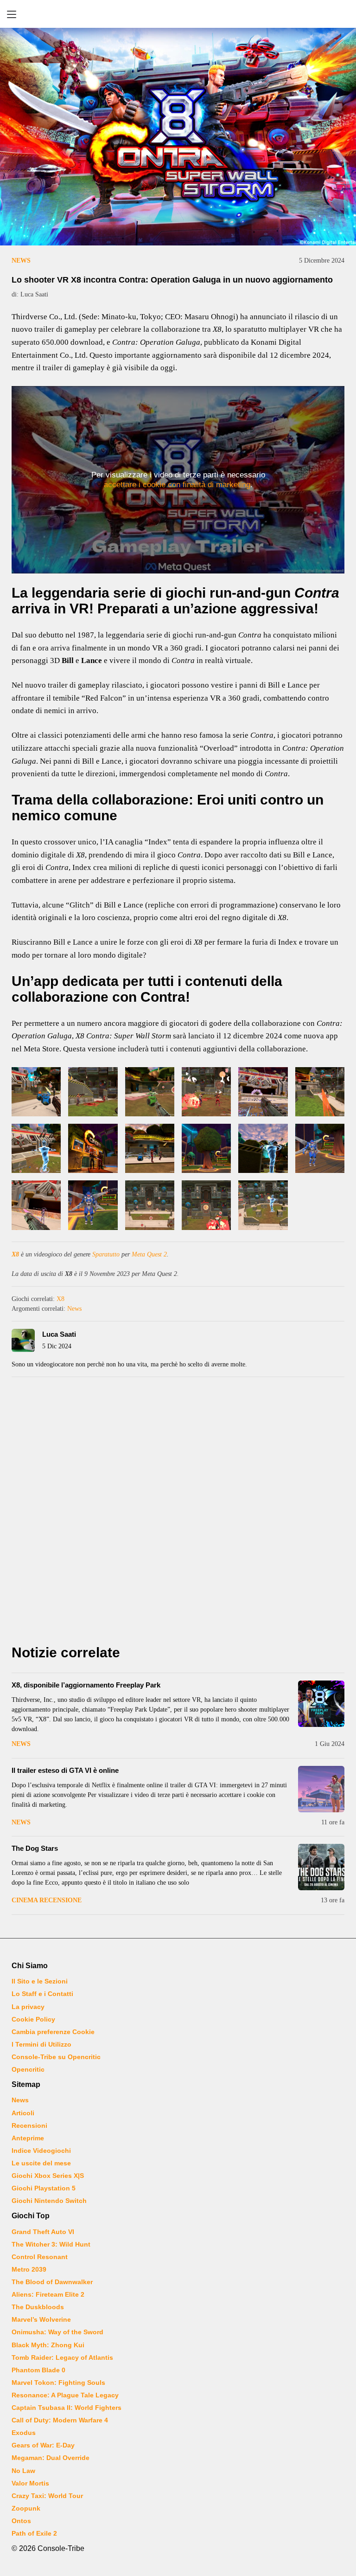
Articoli (23, 2113)
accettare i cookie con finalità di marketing (177, 485)
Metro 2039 (29, 2269)
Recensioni (29, 2125)
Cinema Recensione (47, 1900)
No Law (23, 2471)
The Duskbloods (38, 2307)
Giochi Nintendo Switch (49, 2201)
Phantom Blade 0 (38, 2370)
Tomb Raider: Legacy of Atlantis (62, 2357)
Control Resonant (40, 2257)
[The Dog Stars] (321, 1867)
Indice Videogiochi (41, 2151)
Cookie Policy (33, 2019)
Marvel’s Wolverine (41, 2319)
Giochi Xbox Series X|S (48, 2176)
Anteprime (28, 2138)
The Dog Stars (35, 1848)
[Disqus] (178, 1513)
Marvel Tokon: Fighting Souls (58, 2383)
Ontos (21, 2521)
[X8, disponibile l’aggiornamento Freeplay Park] (321, 1704)
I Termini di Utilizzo (41, 2044)
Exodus (24, 2433)
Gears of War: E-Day (43, 2445)
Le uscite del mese (41, 2163)
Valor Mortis (30, 2483)
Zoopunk (26, 2508)
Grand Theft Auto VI (43, 2232)
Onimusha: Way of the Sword (57, 2332)
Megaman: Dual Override (51, 2458)
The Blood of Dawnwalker (52, 2282)
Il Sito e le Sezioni (40, 1981)
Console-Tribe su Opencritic (56, 2057)
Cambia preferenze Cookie (53, 2032)
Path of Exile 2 (34, 2533)
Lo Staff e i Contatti (42, 1994)
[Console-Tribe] (178, 14)
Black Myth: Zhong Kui (48, 2345)
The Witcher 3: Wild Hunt (51, 2244)
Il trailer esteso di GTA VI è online (65, 1770)
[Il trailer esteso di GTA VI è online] (321, 1789)
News (21, 261)
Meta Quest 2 (149, 1254)
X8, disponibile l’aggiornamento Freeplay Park (86, 1685)
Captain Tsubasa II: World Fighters (67, 2408)
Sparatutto (106, 1254)
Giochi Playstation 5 (44, 2188)
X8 (15, 1254)
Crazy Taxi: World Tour (47, 2496)
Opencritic (28, 2069)
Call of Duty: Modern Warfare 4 (60, 2420)
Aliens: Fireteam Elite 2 (48, 2294)
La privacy (28, 2007)
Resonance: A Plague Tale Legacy (65, 2395)
